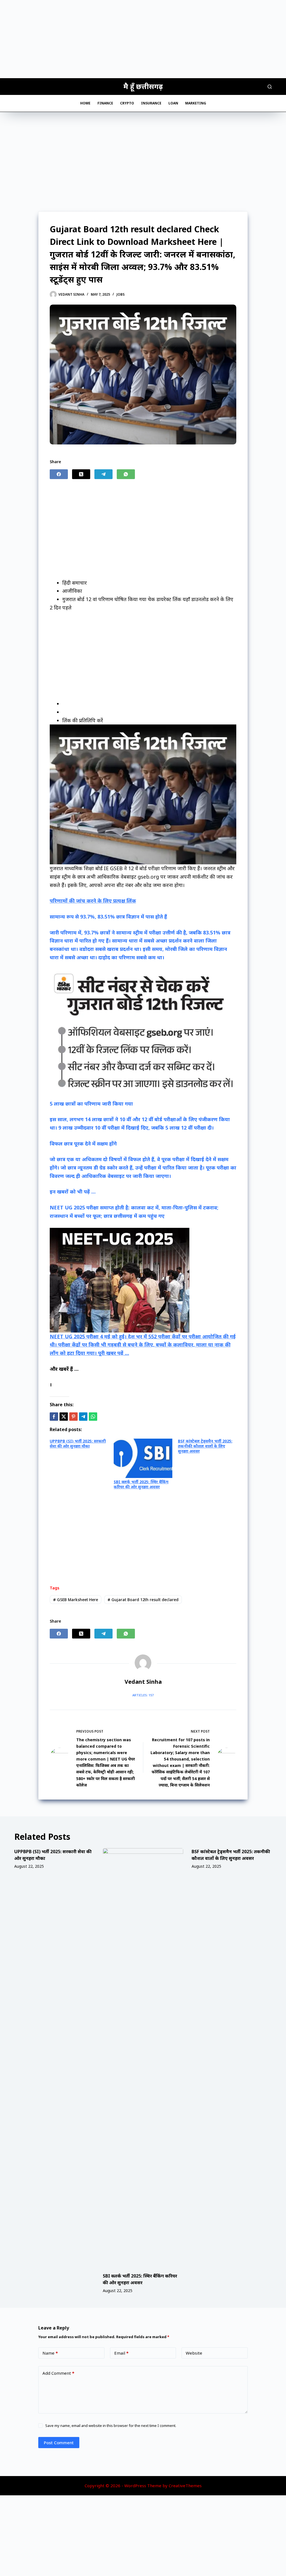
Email (121, 2353)
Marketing (196, 103)
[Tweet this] (64, 1417)
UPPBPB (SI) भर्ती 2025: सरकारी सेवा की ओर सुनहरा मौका (78, 1444)
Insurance (151, 103)
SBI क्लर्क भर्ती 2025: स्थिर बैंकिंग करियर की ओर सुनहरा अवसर (141, 1484)
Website (194, 2353)
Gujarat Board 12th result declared (143, 1600)
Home (85, 103)
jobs (121, 294)
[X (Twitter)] (81, 474)
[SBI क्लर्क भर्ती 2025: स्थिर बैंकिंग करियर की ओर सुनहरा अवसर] (143, 2058)
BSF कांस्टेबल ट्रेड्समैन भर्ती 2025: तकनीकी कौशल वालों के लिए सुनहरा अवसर (205, 1446)
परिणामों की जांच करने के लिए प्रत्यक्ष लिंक (93, 901)
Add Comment (58, 2373)
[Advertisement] (143, 39)
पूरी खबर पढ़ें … (114, 1353)
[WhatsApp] (126, 474)
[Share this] (54, 1417)
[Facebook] (59, 474)
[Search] (270, 87)
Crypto (127, 103)
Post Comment (59, 2443)
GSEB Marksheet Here (76, 1600)
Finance (105, 103)
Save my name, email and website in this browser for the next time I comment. (111, 2426)
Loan (173, 103)
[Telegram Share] (83, 1417)
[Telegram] (103, 474)
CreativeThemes (185, 2486)
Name (50, 2353)
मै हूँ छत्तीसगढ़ (143, 86)
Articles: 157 (143, 1695)
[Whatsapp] (93, 1417)
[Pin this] (73, 1417)
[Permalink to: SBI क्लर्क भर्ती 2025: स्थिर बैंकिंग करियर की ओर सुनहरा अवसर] (143, 1458)
